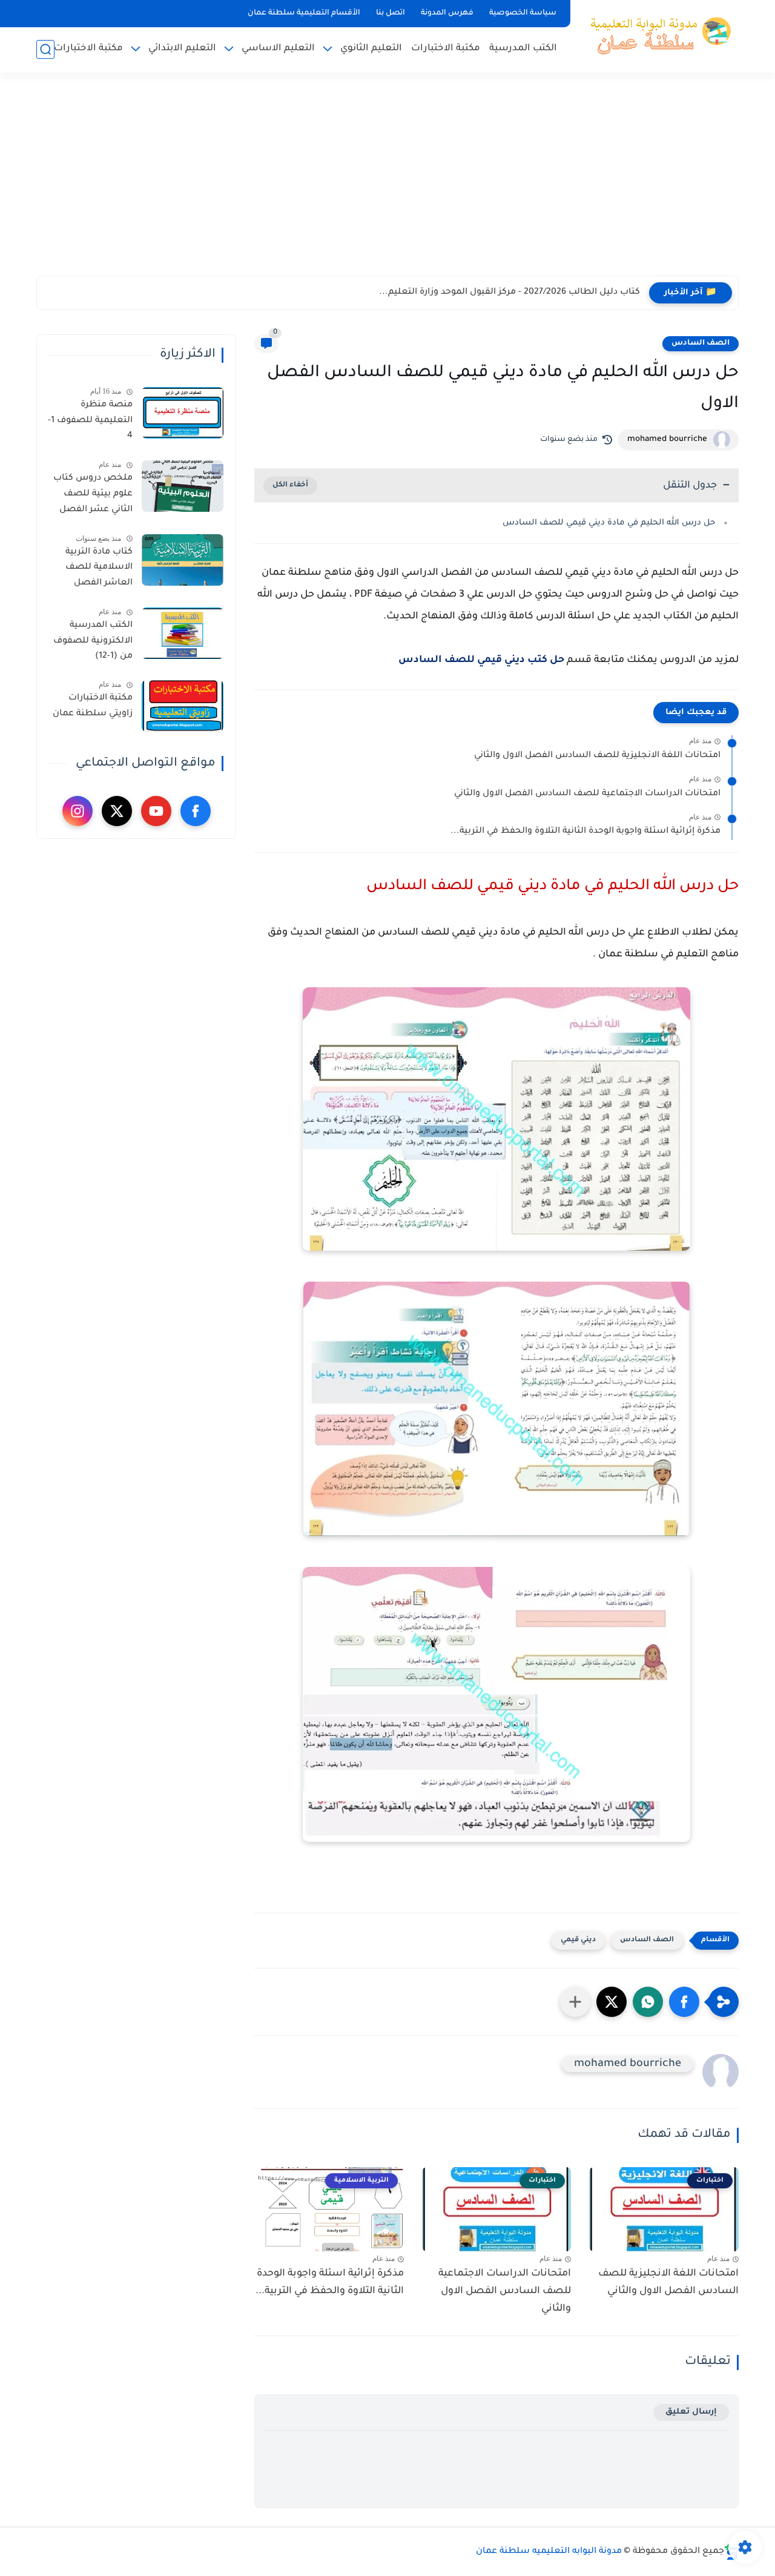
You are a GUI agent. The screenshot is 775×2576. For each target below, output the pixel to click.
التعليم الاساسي (278, 49)
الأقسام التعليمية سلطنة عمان (304, 13)
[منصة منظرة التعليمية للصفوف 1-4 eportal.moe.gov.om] (183, 413)
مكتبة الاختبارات (446, 49)
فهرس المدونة (447, 13)
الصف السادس (701, 343)
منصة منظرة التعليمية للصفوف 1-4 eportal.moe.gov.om (89, 423)
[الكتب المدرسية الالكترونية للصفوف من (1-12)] (183, 633)
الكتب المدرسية (523, 49)
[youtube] (156, 811)
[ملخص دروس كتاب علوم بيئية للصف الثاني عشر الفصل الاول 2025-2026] (183, 486)
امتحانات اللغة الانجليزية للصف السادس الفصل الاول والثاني (597, 756)
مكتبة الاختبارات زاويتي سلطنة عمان (93, 706)
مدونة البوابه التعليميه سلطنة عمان (549, 2552)
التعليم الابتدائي (182, 49)
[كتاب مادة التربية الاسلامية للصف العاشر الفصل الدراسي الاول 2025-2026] (183, 560)
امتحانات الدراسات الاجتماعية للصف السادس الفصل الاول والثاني (587, 794)
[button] (684, 2002)
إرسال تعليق (691, 2412)
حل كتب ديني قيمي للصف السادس (481, 660)
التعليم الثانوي (371, 49)
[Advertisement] (387, 182)
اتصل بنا (391, 13)
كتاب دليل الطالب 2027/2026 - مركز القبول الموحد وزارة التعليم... (510, 293)
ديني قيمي (578, 1940)
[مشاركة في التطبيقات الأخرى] (575, 2002)
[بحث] (45, 49)
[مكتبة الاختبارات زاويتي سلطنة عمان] (183, 706)
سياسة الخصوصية (523, 13)
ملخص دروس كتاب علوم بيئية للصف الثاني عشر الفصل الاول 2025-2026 (93, 496)
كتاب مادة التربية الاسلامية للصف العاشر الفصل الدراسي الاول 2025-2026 (93, 570)
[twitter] (117, 811)
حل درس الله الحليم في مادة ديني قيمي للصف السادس (609, 523)
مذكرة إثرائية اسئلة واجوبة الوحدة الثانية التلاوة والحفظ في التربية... (585, 832)
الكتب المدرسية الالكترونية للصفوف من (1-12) (93, 641)
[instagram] (77, 811)
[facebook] (196, 811)
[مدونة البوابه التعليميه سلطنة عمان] (657, 35)
